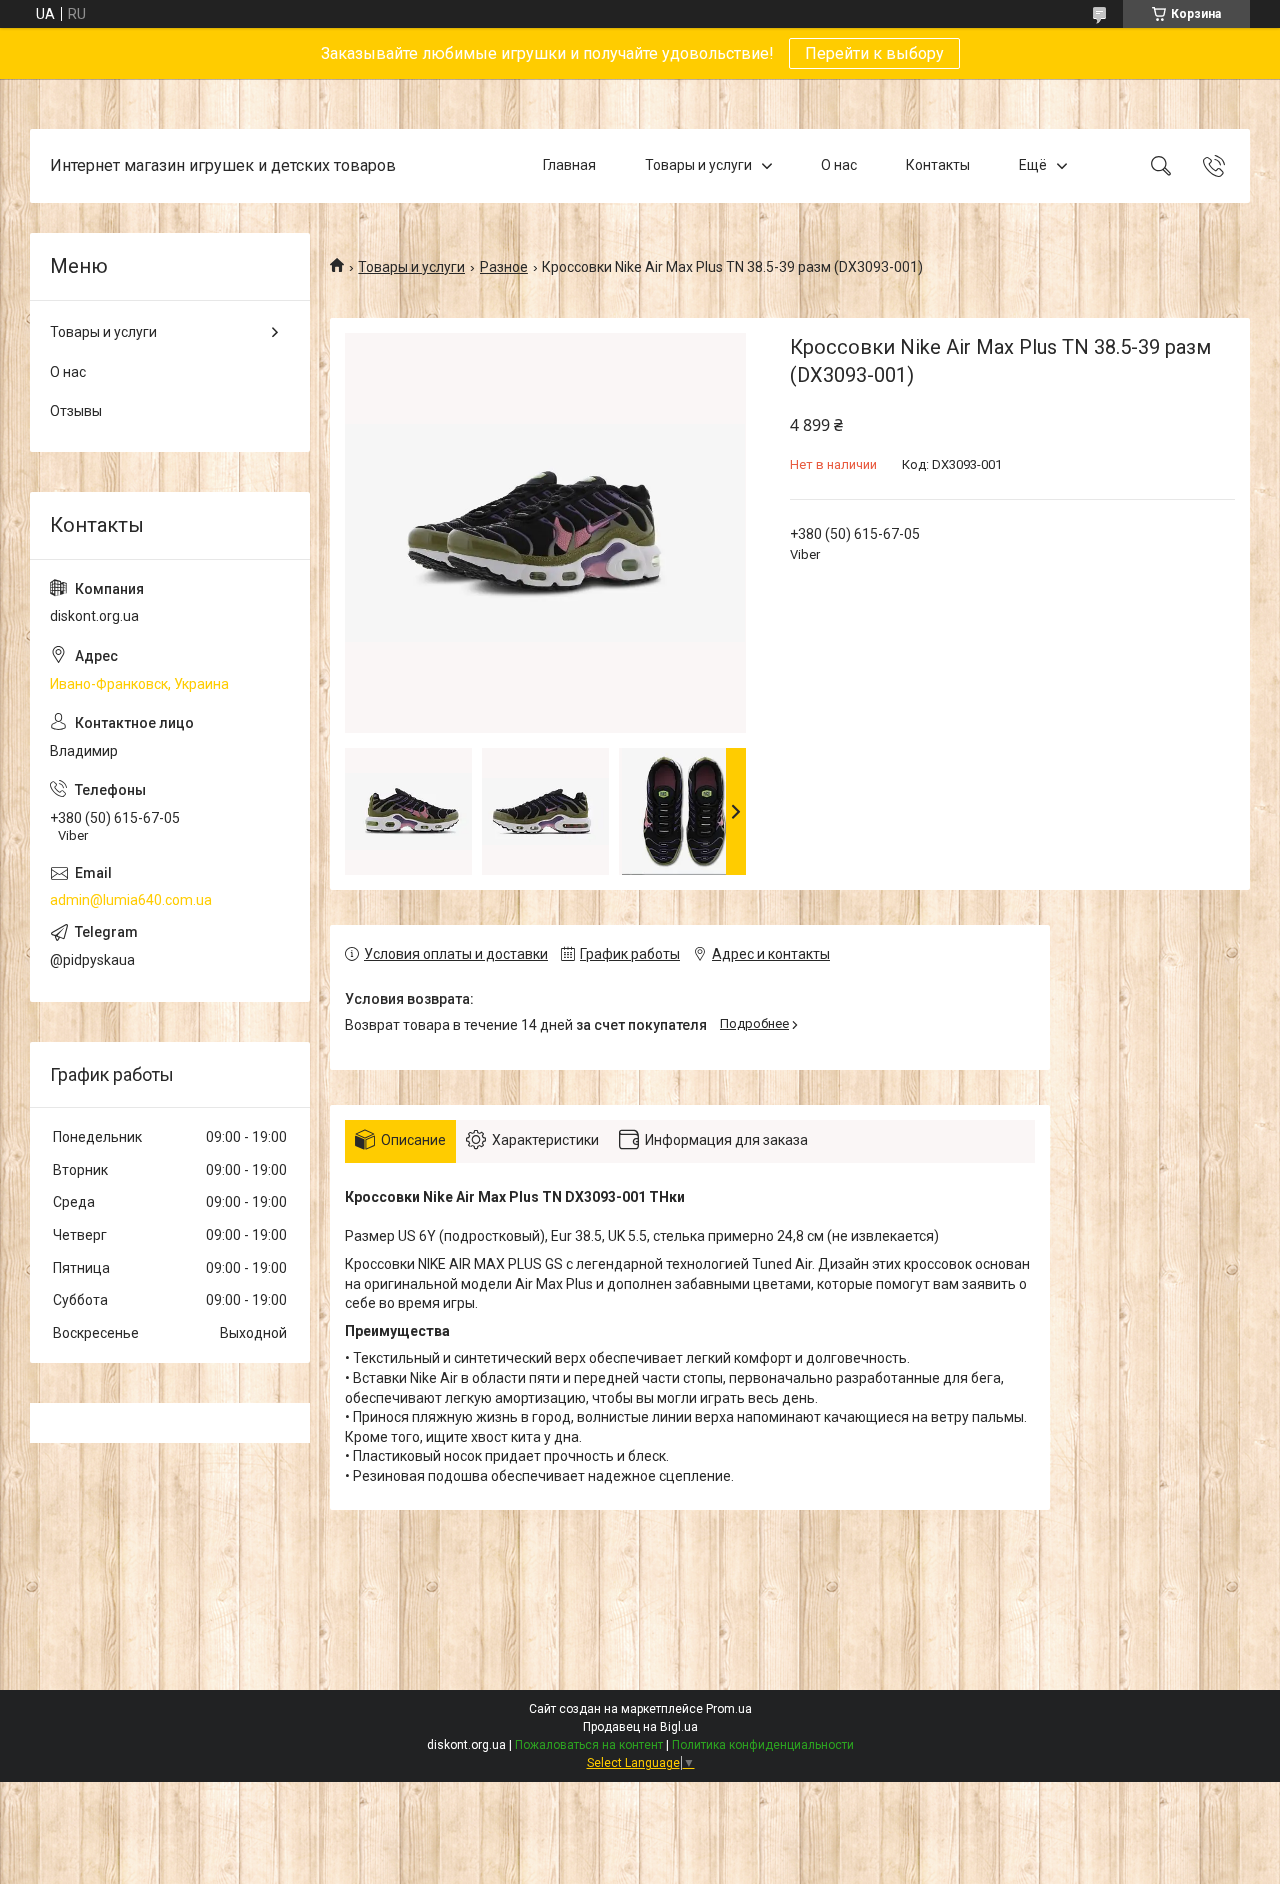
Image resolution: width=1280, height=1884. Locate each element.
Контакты (938, 165)
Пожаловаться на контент (589, 1745)
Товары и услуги (698, 165)
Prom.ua (729, 1709)
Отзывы (76, 411)
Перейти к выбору (874, 53)
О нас (839, 165)
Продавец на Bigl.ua (640, 1727)
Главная (569, 165)
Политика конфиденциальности (763, 1745)
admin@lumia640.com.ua (131, 900)
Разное (504, 267)
